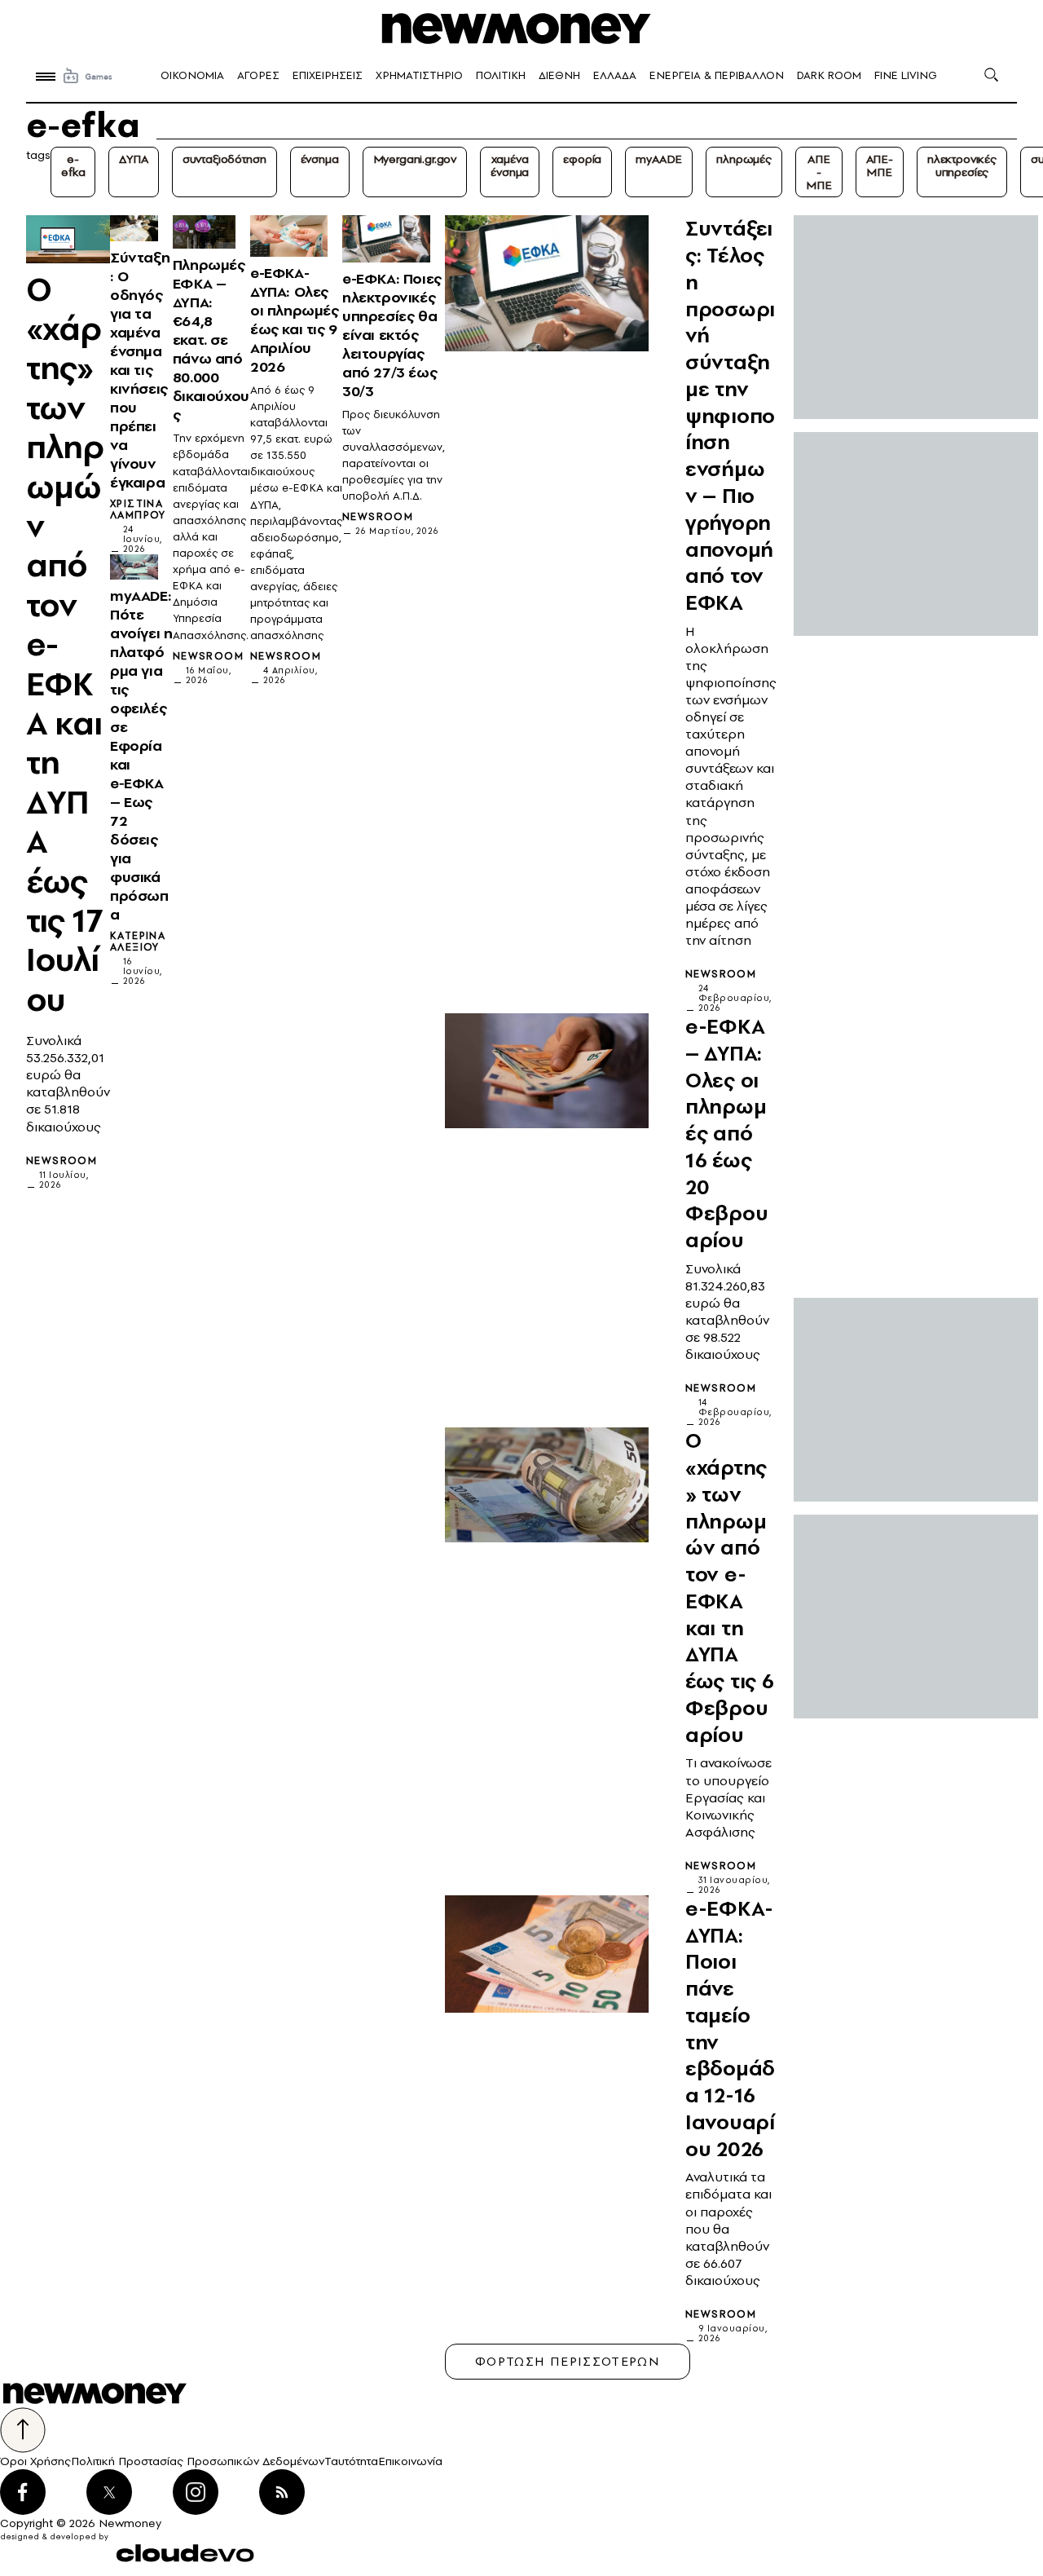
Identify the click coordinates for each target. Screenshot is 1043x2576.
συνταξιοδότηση (224, 159)
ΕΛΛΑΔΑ (615, 75)
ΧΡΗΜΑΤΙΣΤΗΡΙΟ (419, 75)
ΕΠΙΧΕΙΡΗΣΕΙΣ (328, 75)
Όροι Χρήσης (35, 2461)
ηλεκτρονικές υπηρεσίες (962, 165)
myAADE (659, 159)
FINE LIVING (906, 75)
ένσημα (320, 159)
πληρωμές (744, 159)
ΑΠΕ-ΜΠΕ (880, 165)
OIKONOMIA (192, 75)
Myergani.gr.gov (415, 159)
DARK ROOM (829, 75)
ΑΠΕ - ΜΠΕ (819, 172)
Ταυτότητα (351, 2461)
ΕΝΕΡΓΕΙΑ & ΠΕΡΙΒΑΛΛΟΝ (717, 75)
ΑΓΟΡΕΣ (258, 75)
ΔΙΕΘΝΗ (559, 75)
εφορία (582, 159)
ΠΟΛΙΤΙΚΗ (501, 75)
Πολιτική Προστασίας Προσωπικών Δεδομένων (198, 2461)
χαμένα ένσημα (510, 165)
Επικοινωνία (410, 2461)
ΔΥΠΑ (133, 159)
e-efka (73, 165)
